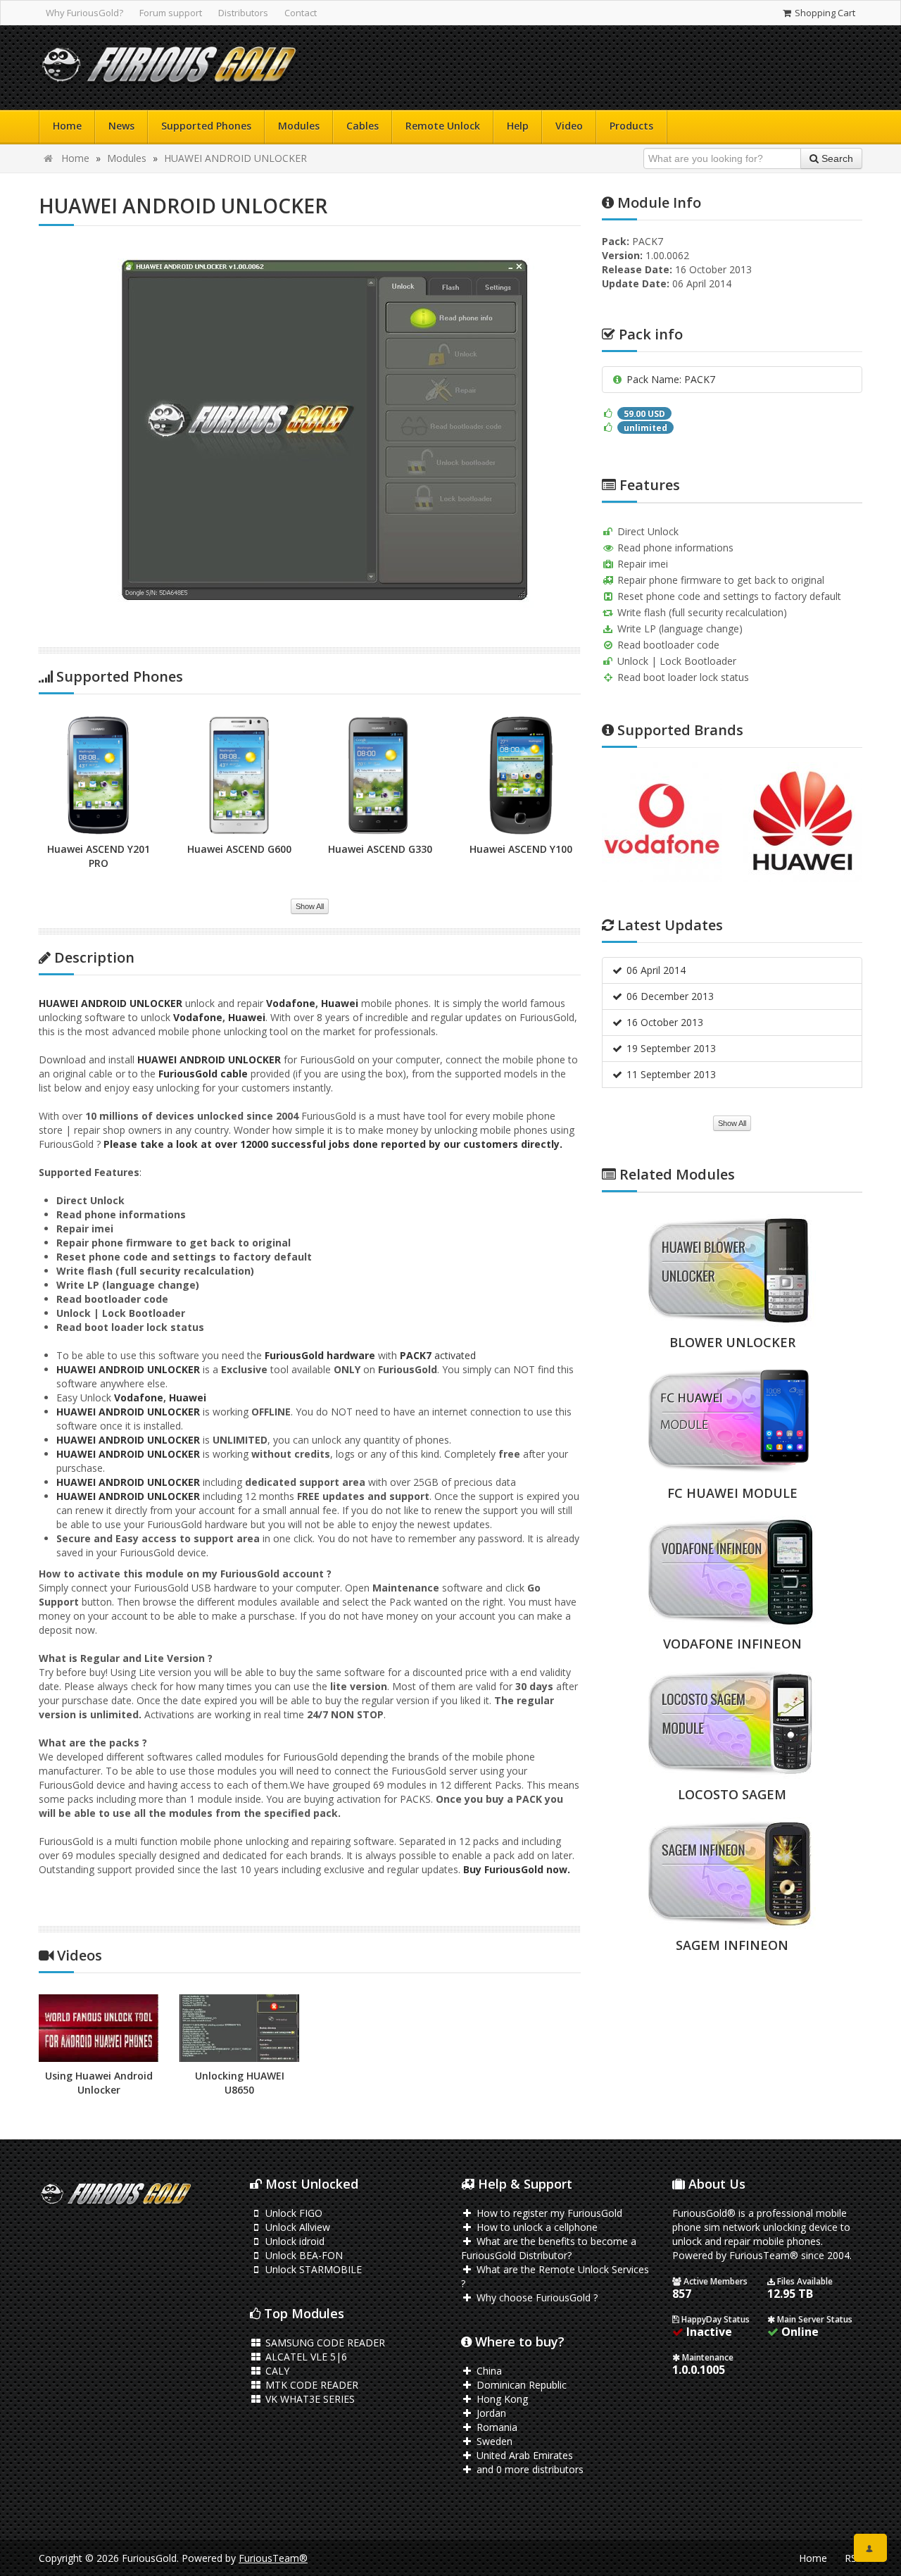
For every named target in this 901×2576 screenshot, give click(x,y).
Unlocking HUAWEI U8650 (240, 2083)
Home (67, 126)
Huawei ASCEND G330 (380, 849)
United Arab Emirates (523, 2455)
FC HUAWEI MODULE (732, 1493)
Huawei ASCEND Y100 (521, 849)
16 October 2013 (663, 1022)
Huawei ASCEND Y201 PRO (99, 856)
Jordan (490, 2413)
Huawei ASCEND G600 (239, 849)
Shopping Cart (824, 13)
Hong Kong (501, 2399)
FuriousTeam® (273, 2558)
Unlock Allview (296, 2227)
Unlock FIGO (292, 2213)
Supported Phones (206, 126)
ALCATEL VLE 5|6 (305, 2357)
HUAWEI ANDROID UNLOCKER (235, 158)
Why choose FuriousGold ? (536, 2297)
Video (569, 126)
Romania (496, 2427)
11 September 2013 (670, 1074)
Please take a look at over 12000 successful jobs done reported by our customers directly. (333, 1144)
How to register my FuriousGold (548, 2213)
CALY (276, 2371)
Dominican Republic (520, 2385)
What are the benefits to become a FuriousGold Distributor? (549, 2248)
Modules (299, 126)
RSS (853, 2558)
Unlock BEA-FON (303, 2255)
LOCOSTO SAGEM (732, 1794)
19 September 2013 (670, 1048)
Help (518, 126)
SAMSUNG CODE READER (324, 2343)
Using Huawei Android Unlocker (99, 2083)
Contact (301, 13)
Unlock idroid (294, 2241)
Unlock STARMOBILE (312, 2269)
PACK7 (416, 1355)
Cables (363, 126)
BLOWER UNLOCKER (732, 1342)
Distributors (243, 13)
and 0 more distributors (529, 2469)
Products (631, 126)
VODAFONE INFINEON (732, 1644)
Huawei (340, 1003)
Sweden (493, 2441)
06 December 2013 (669, 996)
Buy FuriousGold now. (517, 1869)
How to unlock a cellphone (536, 2227)
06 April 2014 (655, 970)
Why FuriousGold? (84, 13)
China (488, 2371)
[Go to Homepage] (169, 68)
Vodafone (291, 1003)
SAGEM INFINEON (732, 1945)
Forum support (171, 13)
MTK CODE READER (310, 2385)
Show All (310, 906)
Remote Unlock (443, 126)
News (121, 126)
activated (454, 1355)
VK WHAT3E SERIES (309, 2399)
